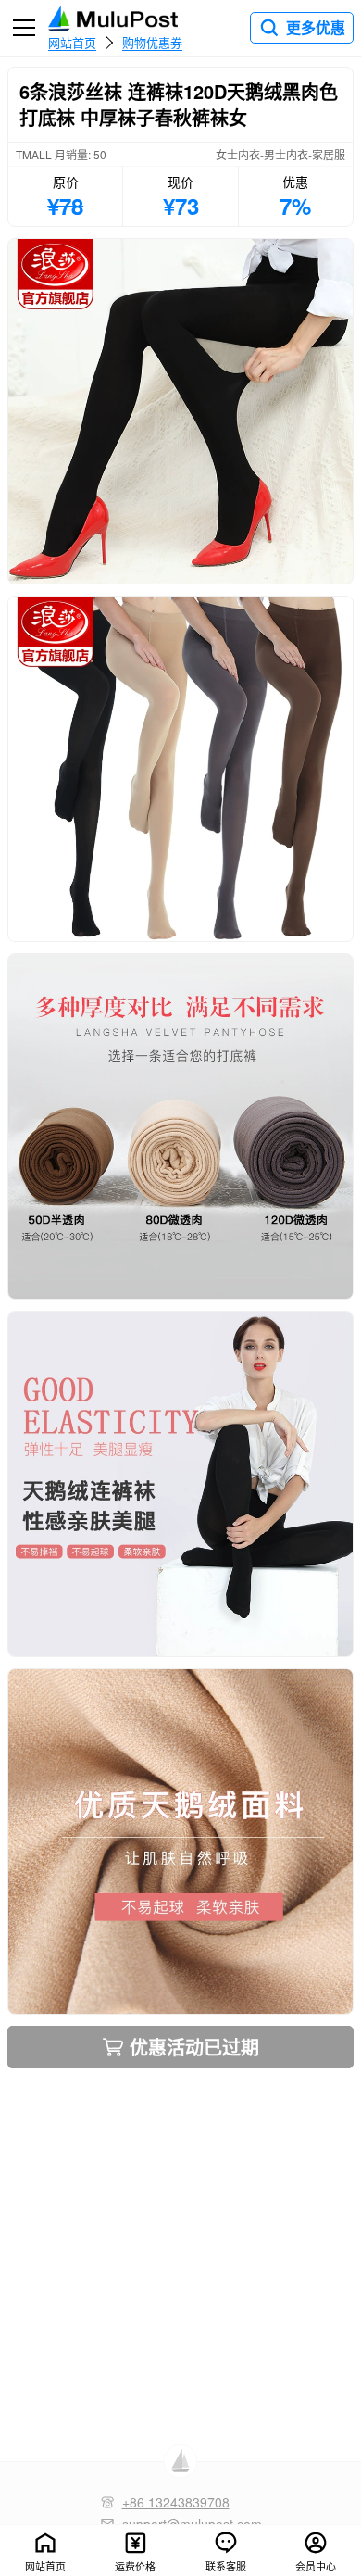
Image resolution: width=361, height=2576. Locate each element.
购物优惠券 (152, 42)
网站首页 (72, 42)
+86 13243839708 (176, 2502)
